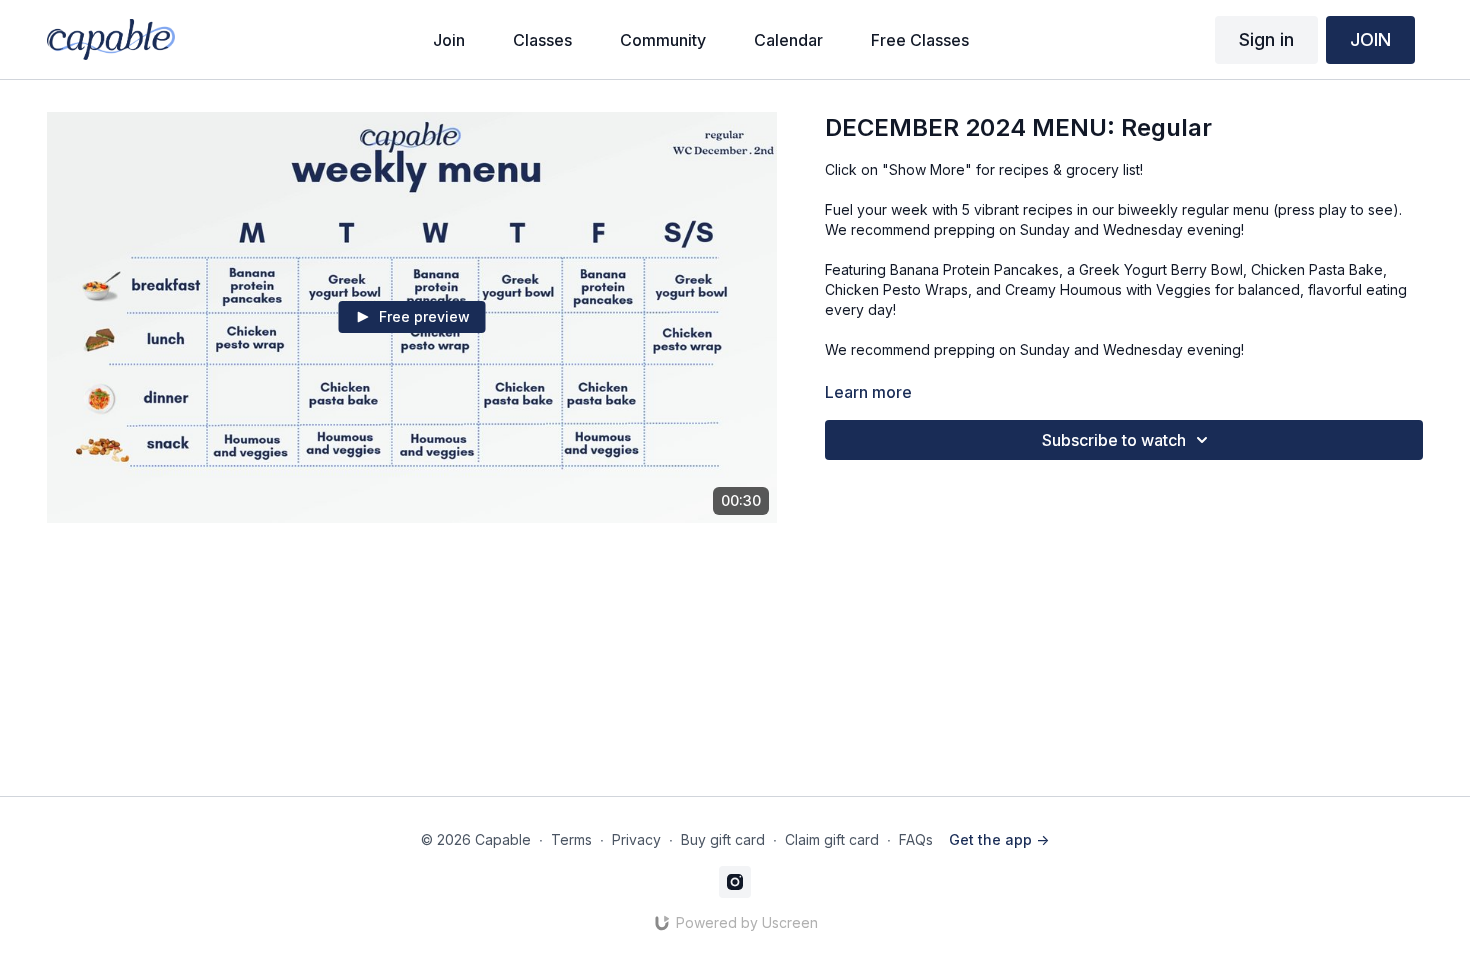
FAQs (916, 839)
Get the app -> (999, 839)
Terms (571, 839)
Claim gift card (832, 839)
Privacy (636, 839)
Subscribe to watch (1114, 440)
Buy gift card (723, 839)
